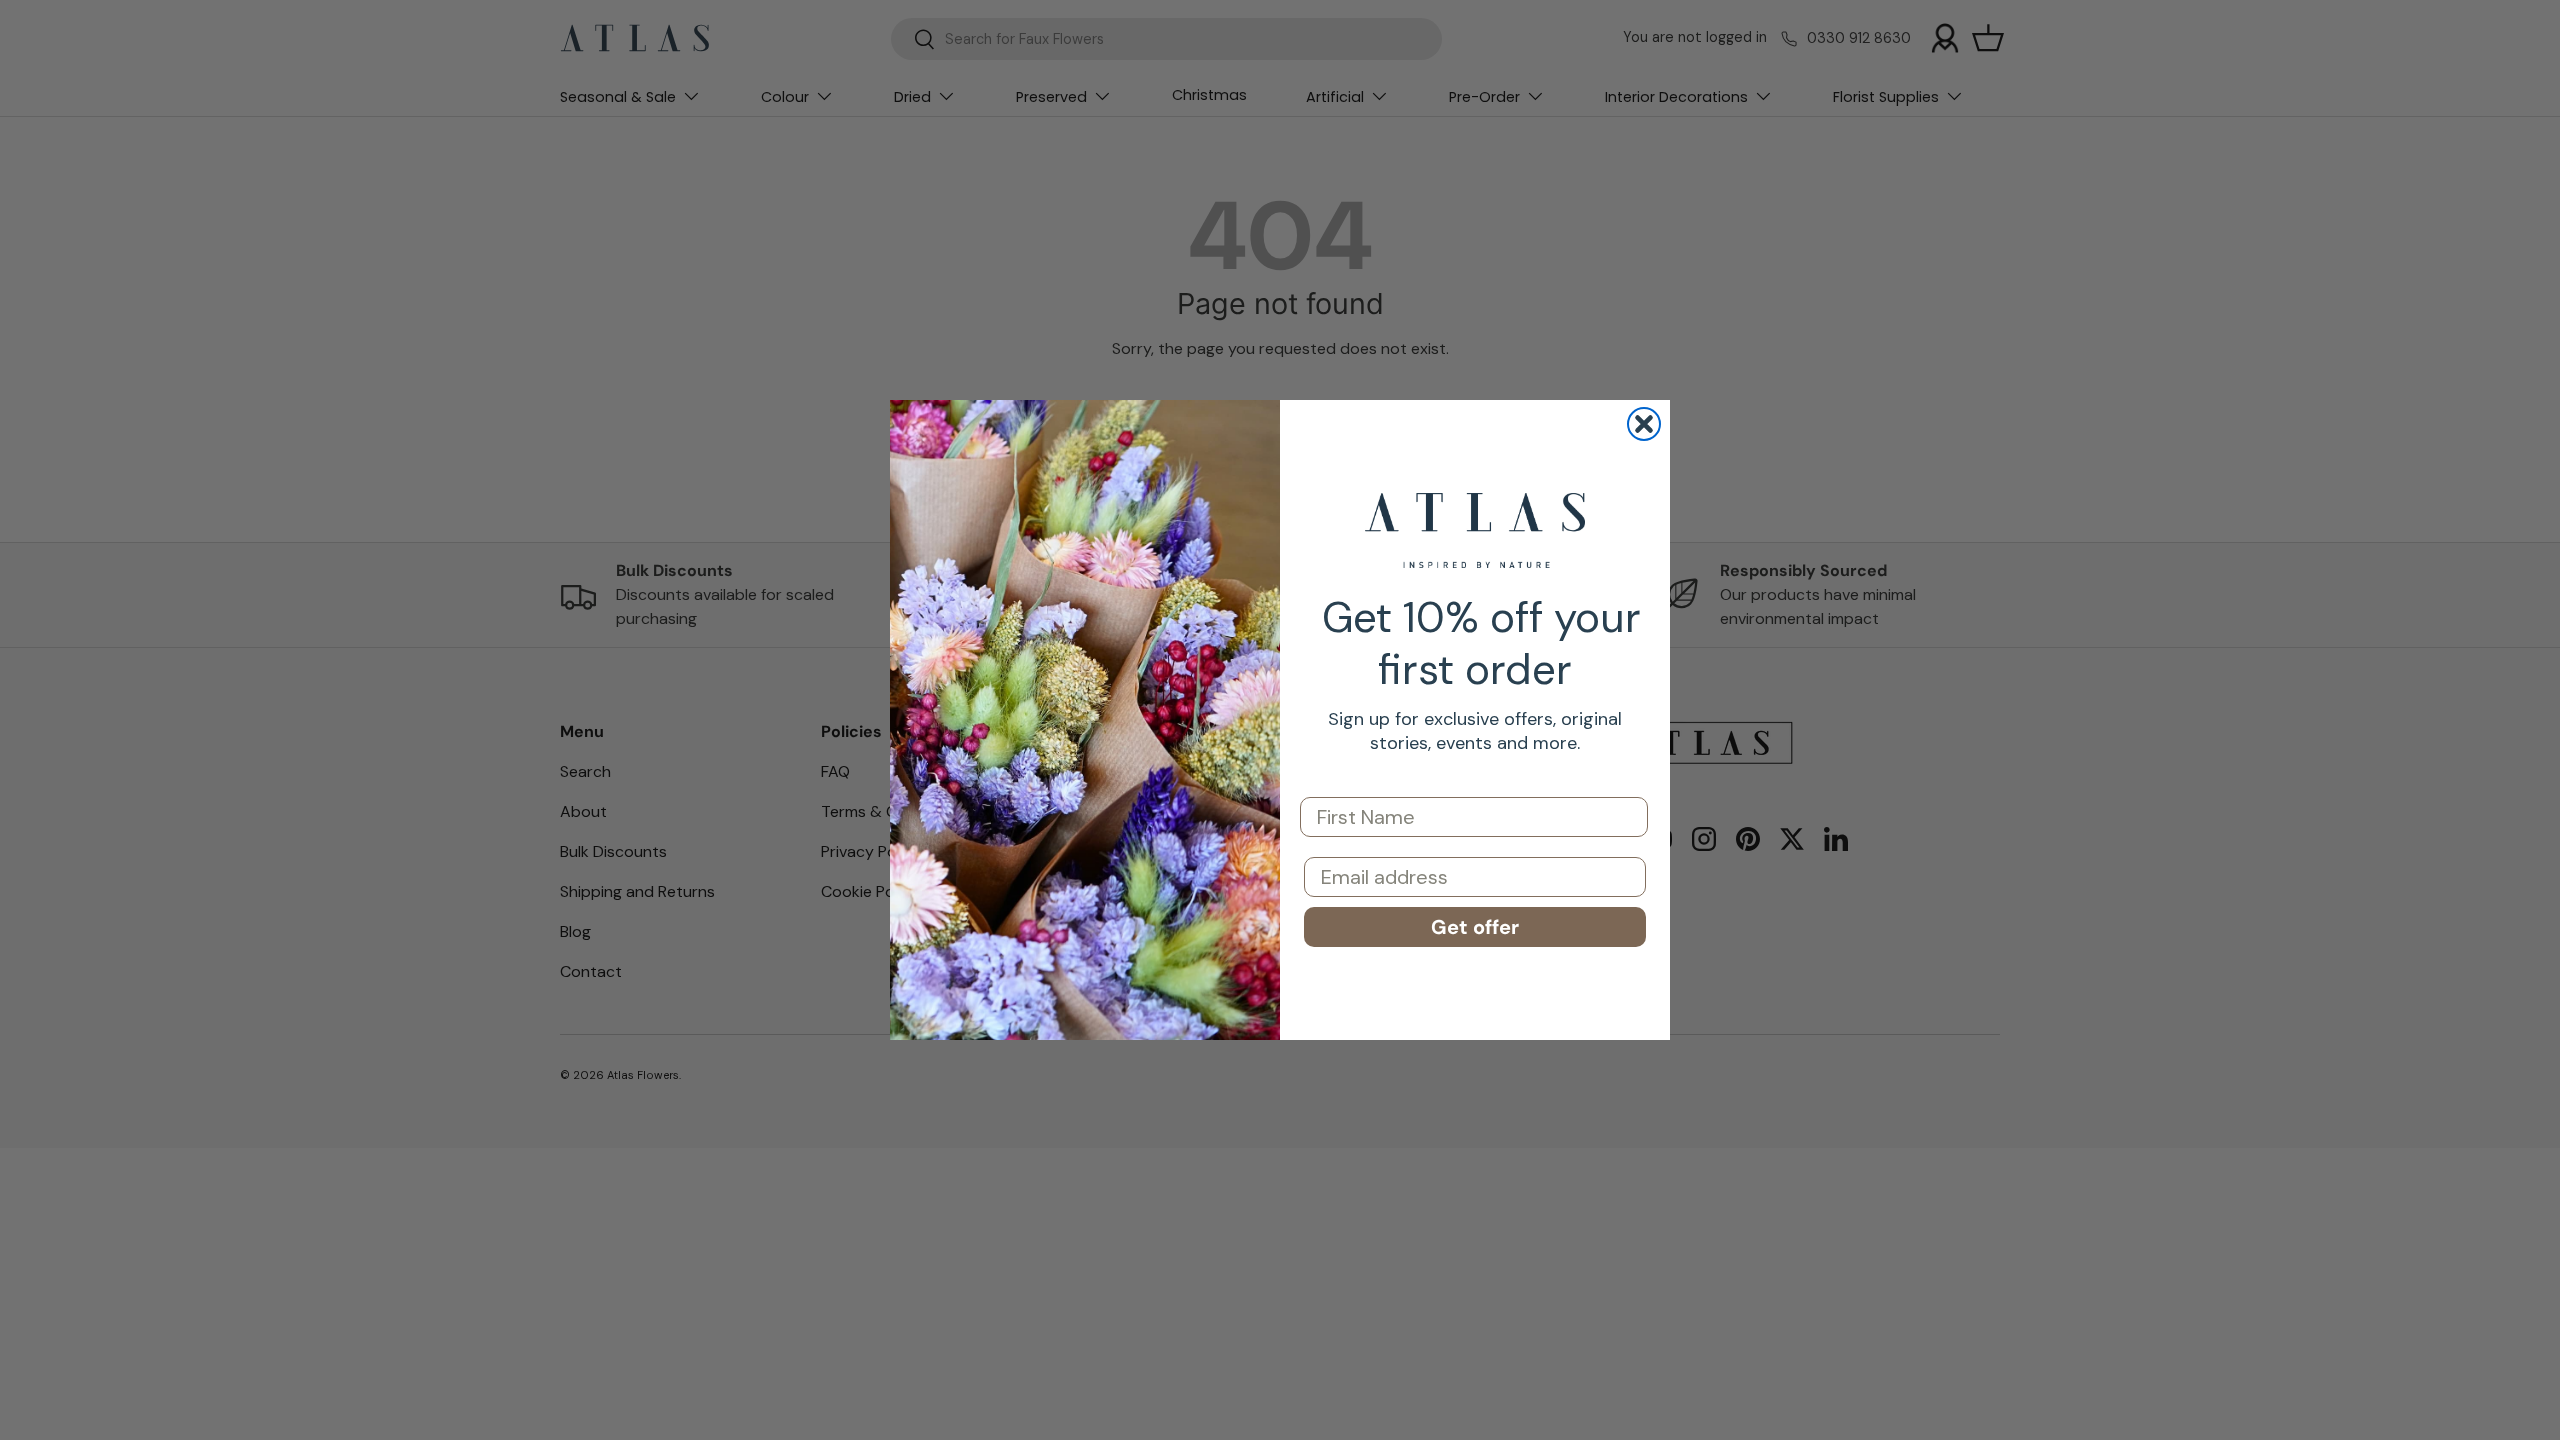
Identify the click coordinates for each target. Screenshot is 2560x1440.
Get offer (1475, 927)
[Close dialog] (1644, 424)
